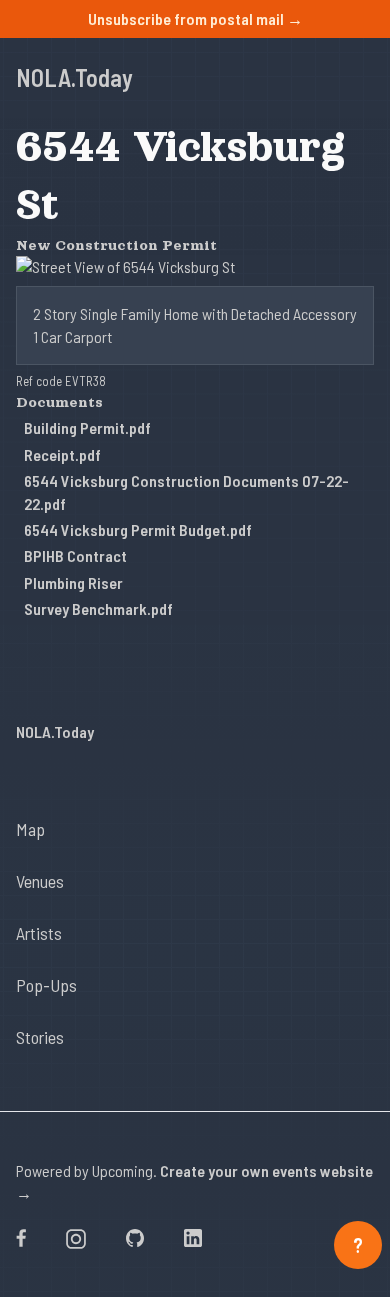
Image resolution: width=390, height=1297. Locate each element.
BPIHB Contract (75, 555)
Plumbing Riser (73, 582)
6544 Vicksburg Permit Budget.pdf (138, 529)
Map (30, 829)
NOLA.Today (74, 77)
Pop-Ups (46, 985)
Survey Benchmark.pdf (98, 608)
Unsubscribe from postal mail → (195, 18)
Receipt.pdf (62, 454)
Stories (40, 1037)
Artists (39, 933)
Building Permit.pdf (87, 427)
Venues (40, 881)
